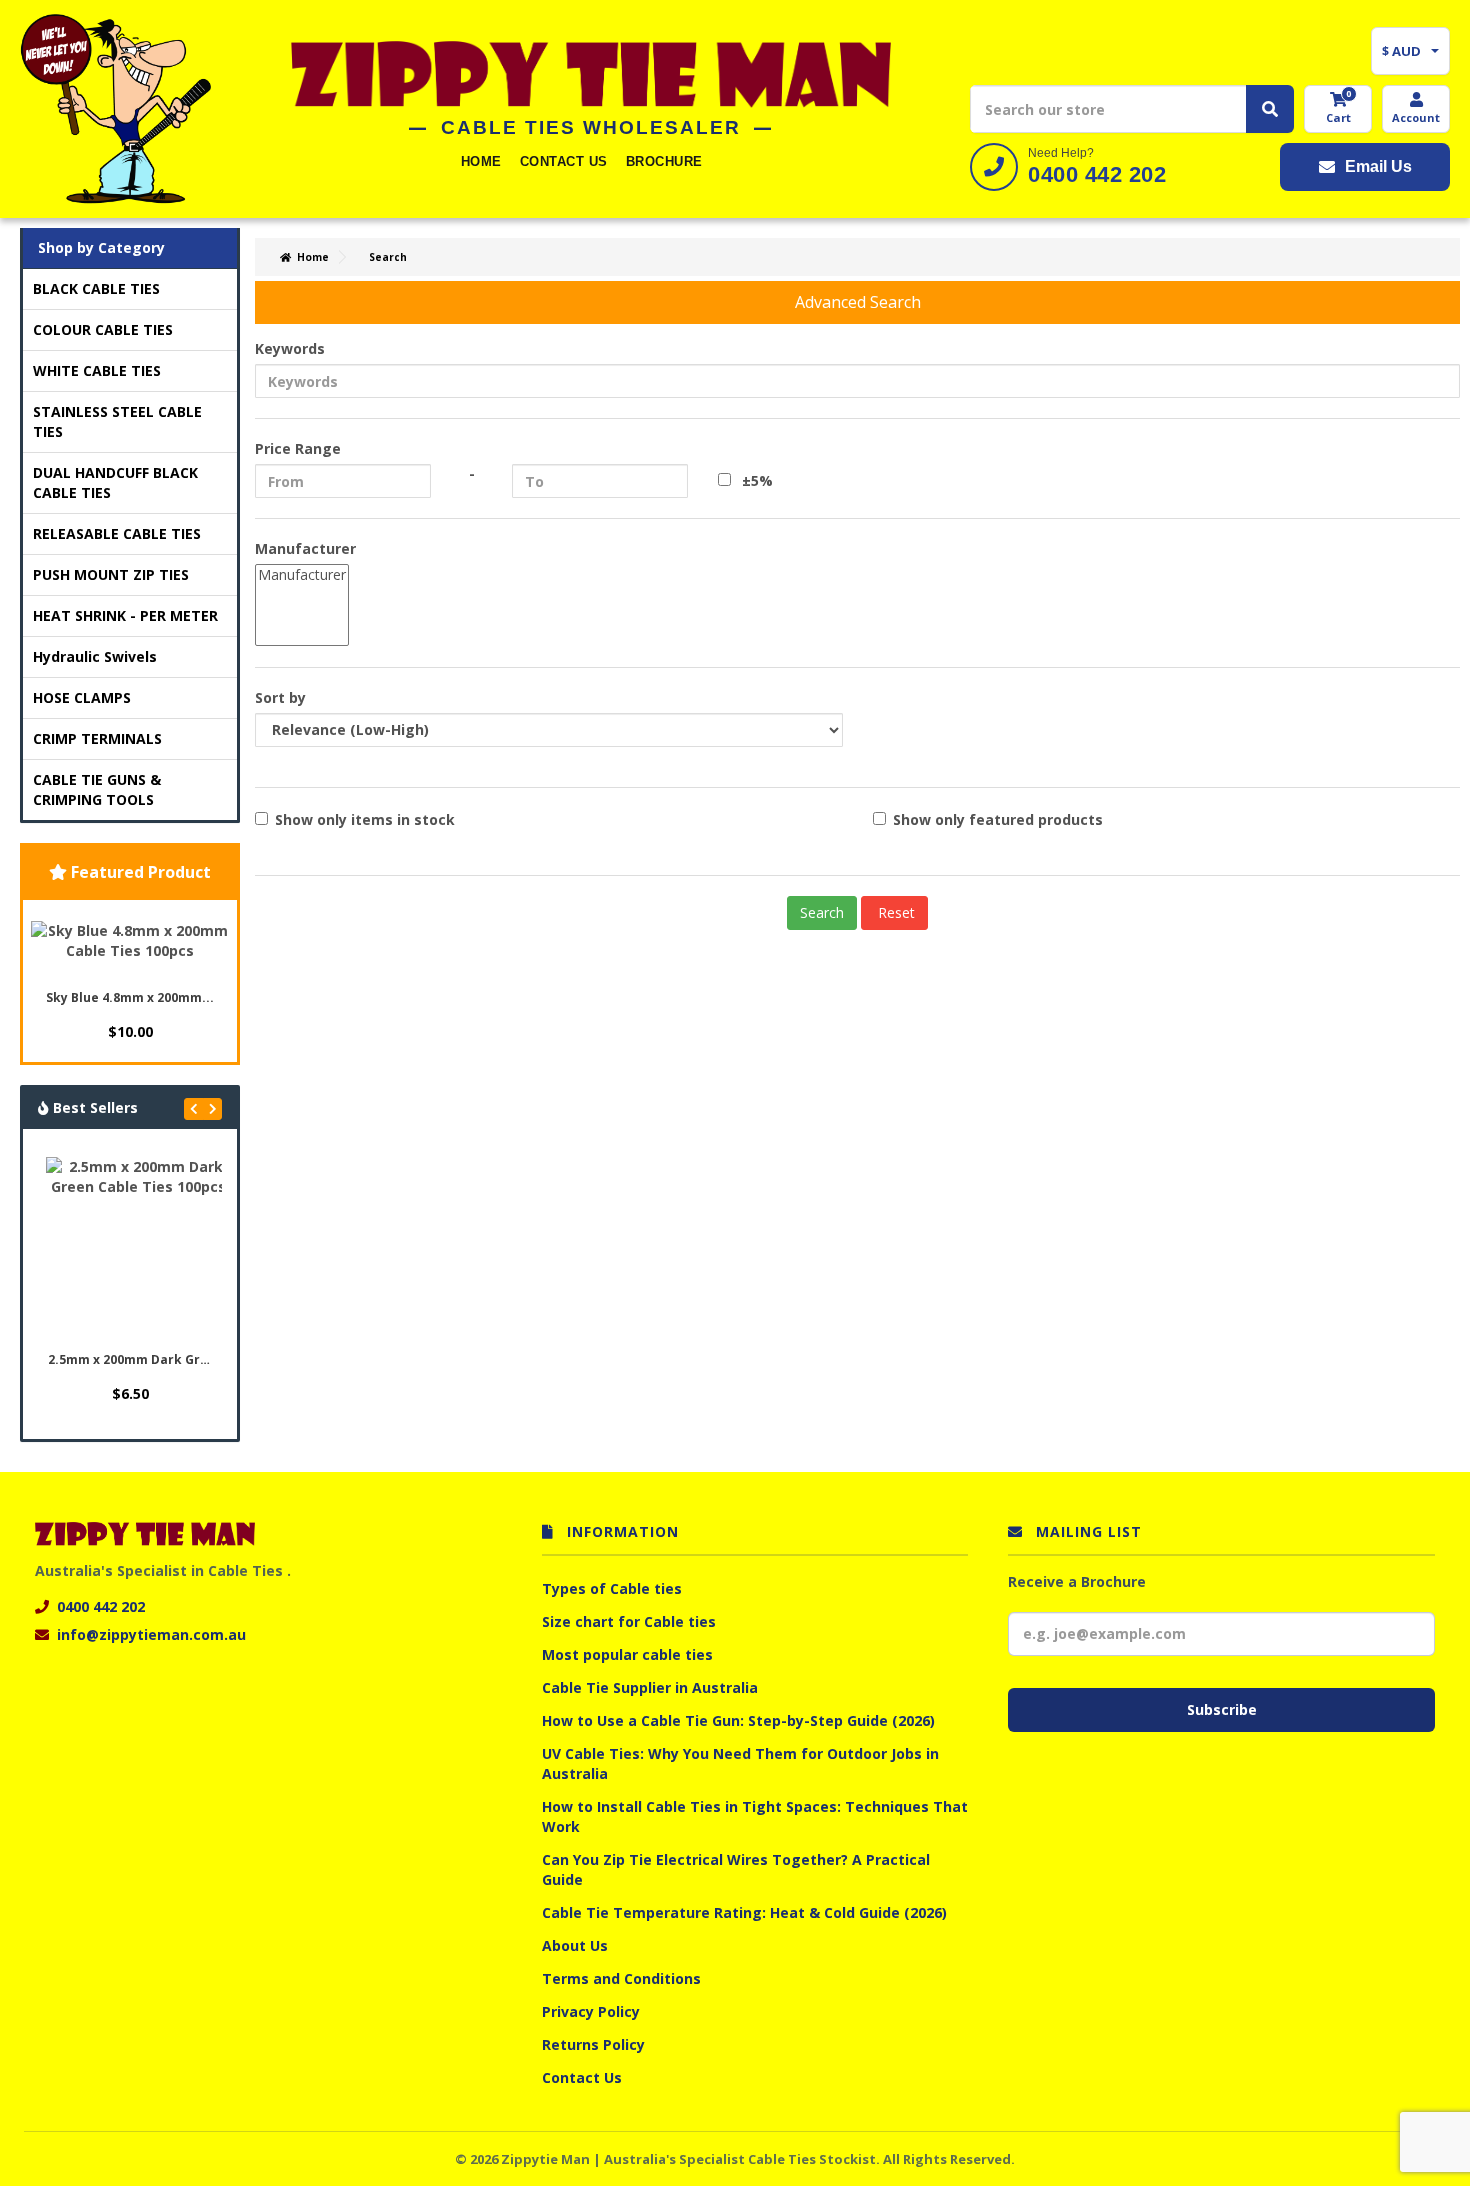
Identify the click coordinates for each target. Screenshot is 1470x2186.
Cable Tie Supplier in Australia (650, 1687)
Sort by (280, 697)
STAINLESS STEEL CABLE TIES (117, 421)
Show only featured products (998, 819)
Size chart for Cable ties (629, 1621)
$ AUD (1401, 51)
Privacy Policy (591, 2011)
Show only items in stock (365, 819)
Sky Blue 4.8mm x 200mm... (130, 997)
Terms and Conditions (621, 1978)
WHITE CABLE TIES (97, 370)
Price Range (298, 448)
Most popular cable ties (627, 1654)
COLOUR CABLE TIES (103, 329)
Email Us (1378, 166)
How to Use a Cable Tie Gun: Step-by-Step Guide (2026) (738, 1720)
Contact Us (582, 2077)
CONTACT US (564, 161)
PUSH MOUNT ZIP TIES (111, 574)
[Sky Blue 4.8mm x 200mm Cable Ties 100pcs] (130, 941)
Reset (894, 912)
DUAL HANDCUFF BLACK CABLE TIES (115, 482)
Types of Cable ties (612, 1588)
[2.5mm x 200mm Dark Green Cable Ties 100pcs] (138, 1249)
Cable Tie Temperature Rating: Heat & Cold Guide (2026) (744, 1912)
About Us (575, 1945)
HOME (481, 161)
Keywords (290, 348)
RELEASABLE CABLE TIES (117, 533)
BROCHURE (664, 161)
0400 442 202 (1097, 174)
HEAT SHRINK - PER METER (125, 615)
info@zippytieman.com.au (151, 1634)
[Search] (1270, 109)
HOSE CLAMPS (82, 697)
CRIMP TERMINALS (97, 738)
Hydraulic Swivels (95, 656)
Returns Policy (593, 2044)
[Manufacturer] (302, 575)
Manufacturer (305, 548)
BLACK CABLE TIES (96, 288)
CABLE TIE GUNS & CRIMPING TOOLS (97, 789)
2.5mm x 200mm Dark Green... (132, 1359)
